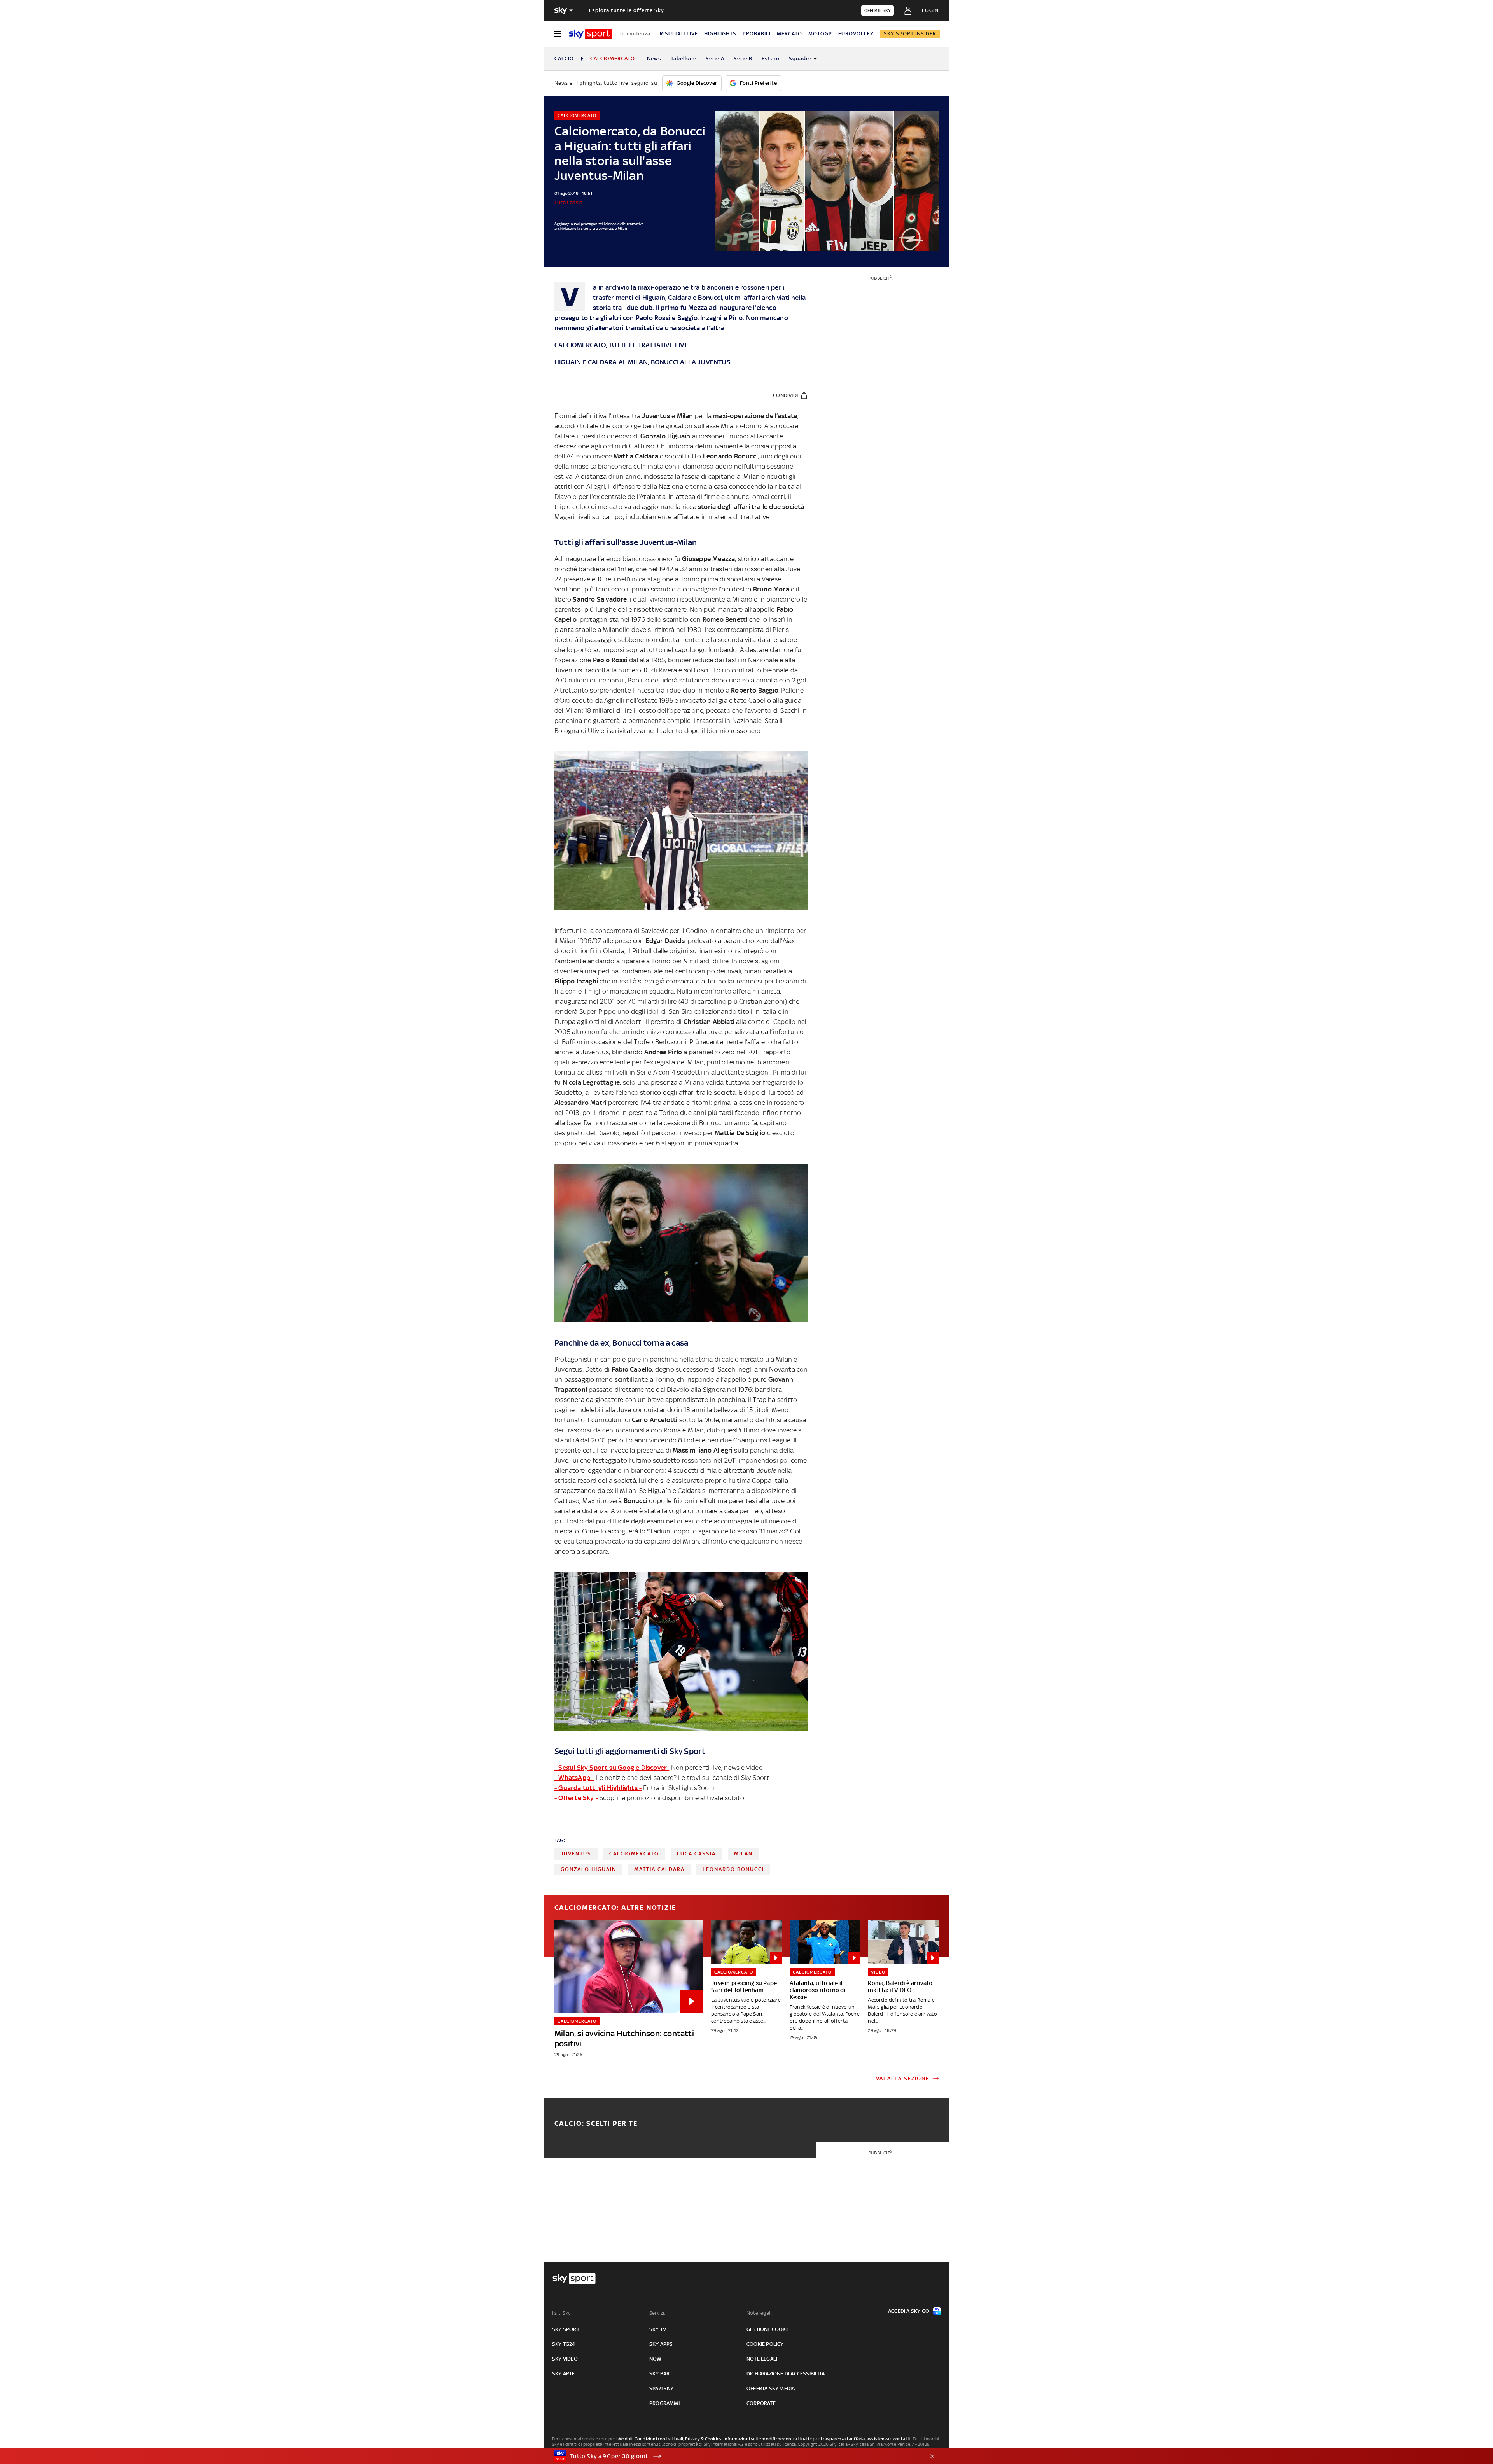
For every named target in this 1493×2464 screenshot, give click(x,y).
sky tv (658, 2329)
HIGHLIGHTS (720, 34)
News (654, 59)
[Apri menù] (558, 34)
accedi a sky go (909, 2311)
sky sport (566, 2329)
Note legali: (760, 2313)
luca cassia (696, 1854)
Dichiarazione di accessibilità (786, 2374)
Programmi (664, 2403)
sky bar (659, 2374)
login (930, 10)
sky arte (564, 2374)
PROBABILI (757, 34)
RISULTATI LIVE (679, 34)
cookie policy (765, 2344)
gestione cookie (768, 2329)
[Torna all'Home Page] (590, 34)
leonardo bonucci (733, 1869)
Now (656, 2359)
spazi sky (661, 2388)
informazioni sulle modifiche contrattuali (766, 2439)
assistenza (878, 2439)
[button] (734, 2456)
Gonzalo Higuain (588, 1869)
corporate (761, 2403)
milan (743, 1854)
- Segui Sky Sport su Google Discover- (612, 1767)
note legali (762, 2359)
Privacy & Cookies (703, 2439)
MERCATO (789, 34)
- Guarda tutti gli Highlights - (598, 1788)
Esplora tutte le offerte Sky (627, 10)
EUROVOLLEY (856, 34)
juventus (576, 1854)
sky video (565, 2359)
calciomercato (634, 1854)
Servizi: (657, 2313)
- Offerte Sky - (576, 1798)
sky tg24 (564, 2344)
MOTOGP (820, 34)
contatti (902, 2439)
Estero (771, 59)
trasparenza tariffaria (843, 2439)
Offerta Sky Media (771, 2388)
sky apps (661, 2344)
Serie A (715, 59)
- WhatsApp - (574, 1778)
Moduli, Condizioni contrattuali (651, 2439)
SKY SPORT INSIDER (910, 34)
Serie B (743, 59)
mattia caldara (659, 1869)
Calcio (564, 59)
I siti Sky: (562, 2313)
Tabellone (684, 59)
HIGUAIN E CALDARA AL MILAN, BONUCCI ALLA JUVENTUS (642, 362)
